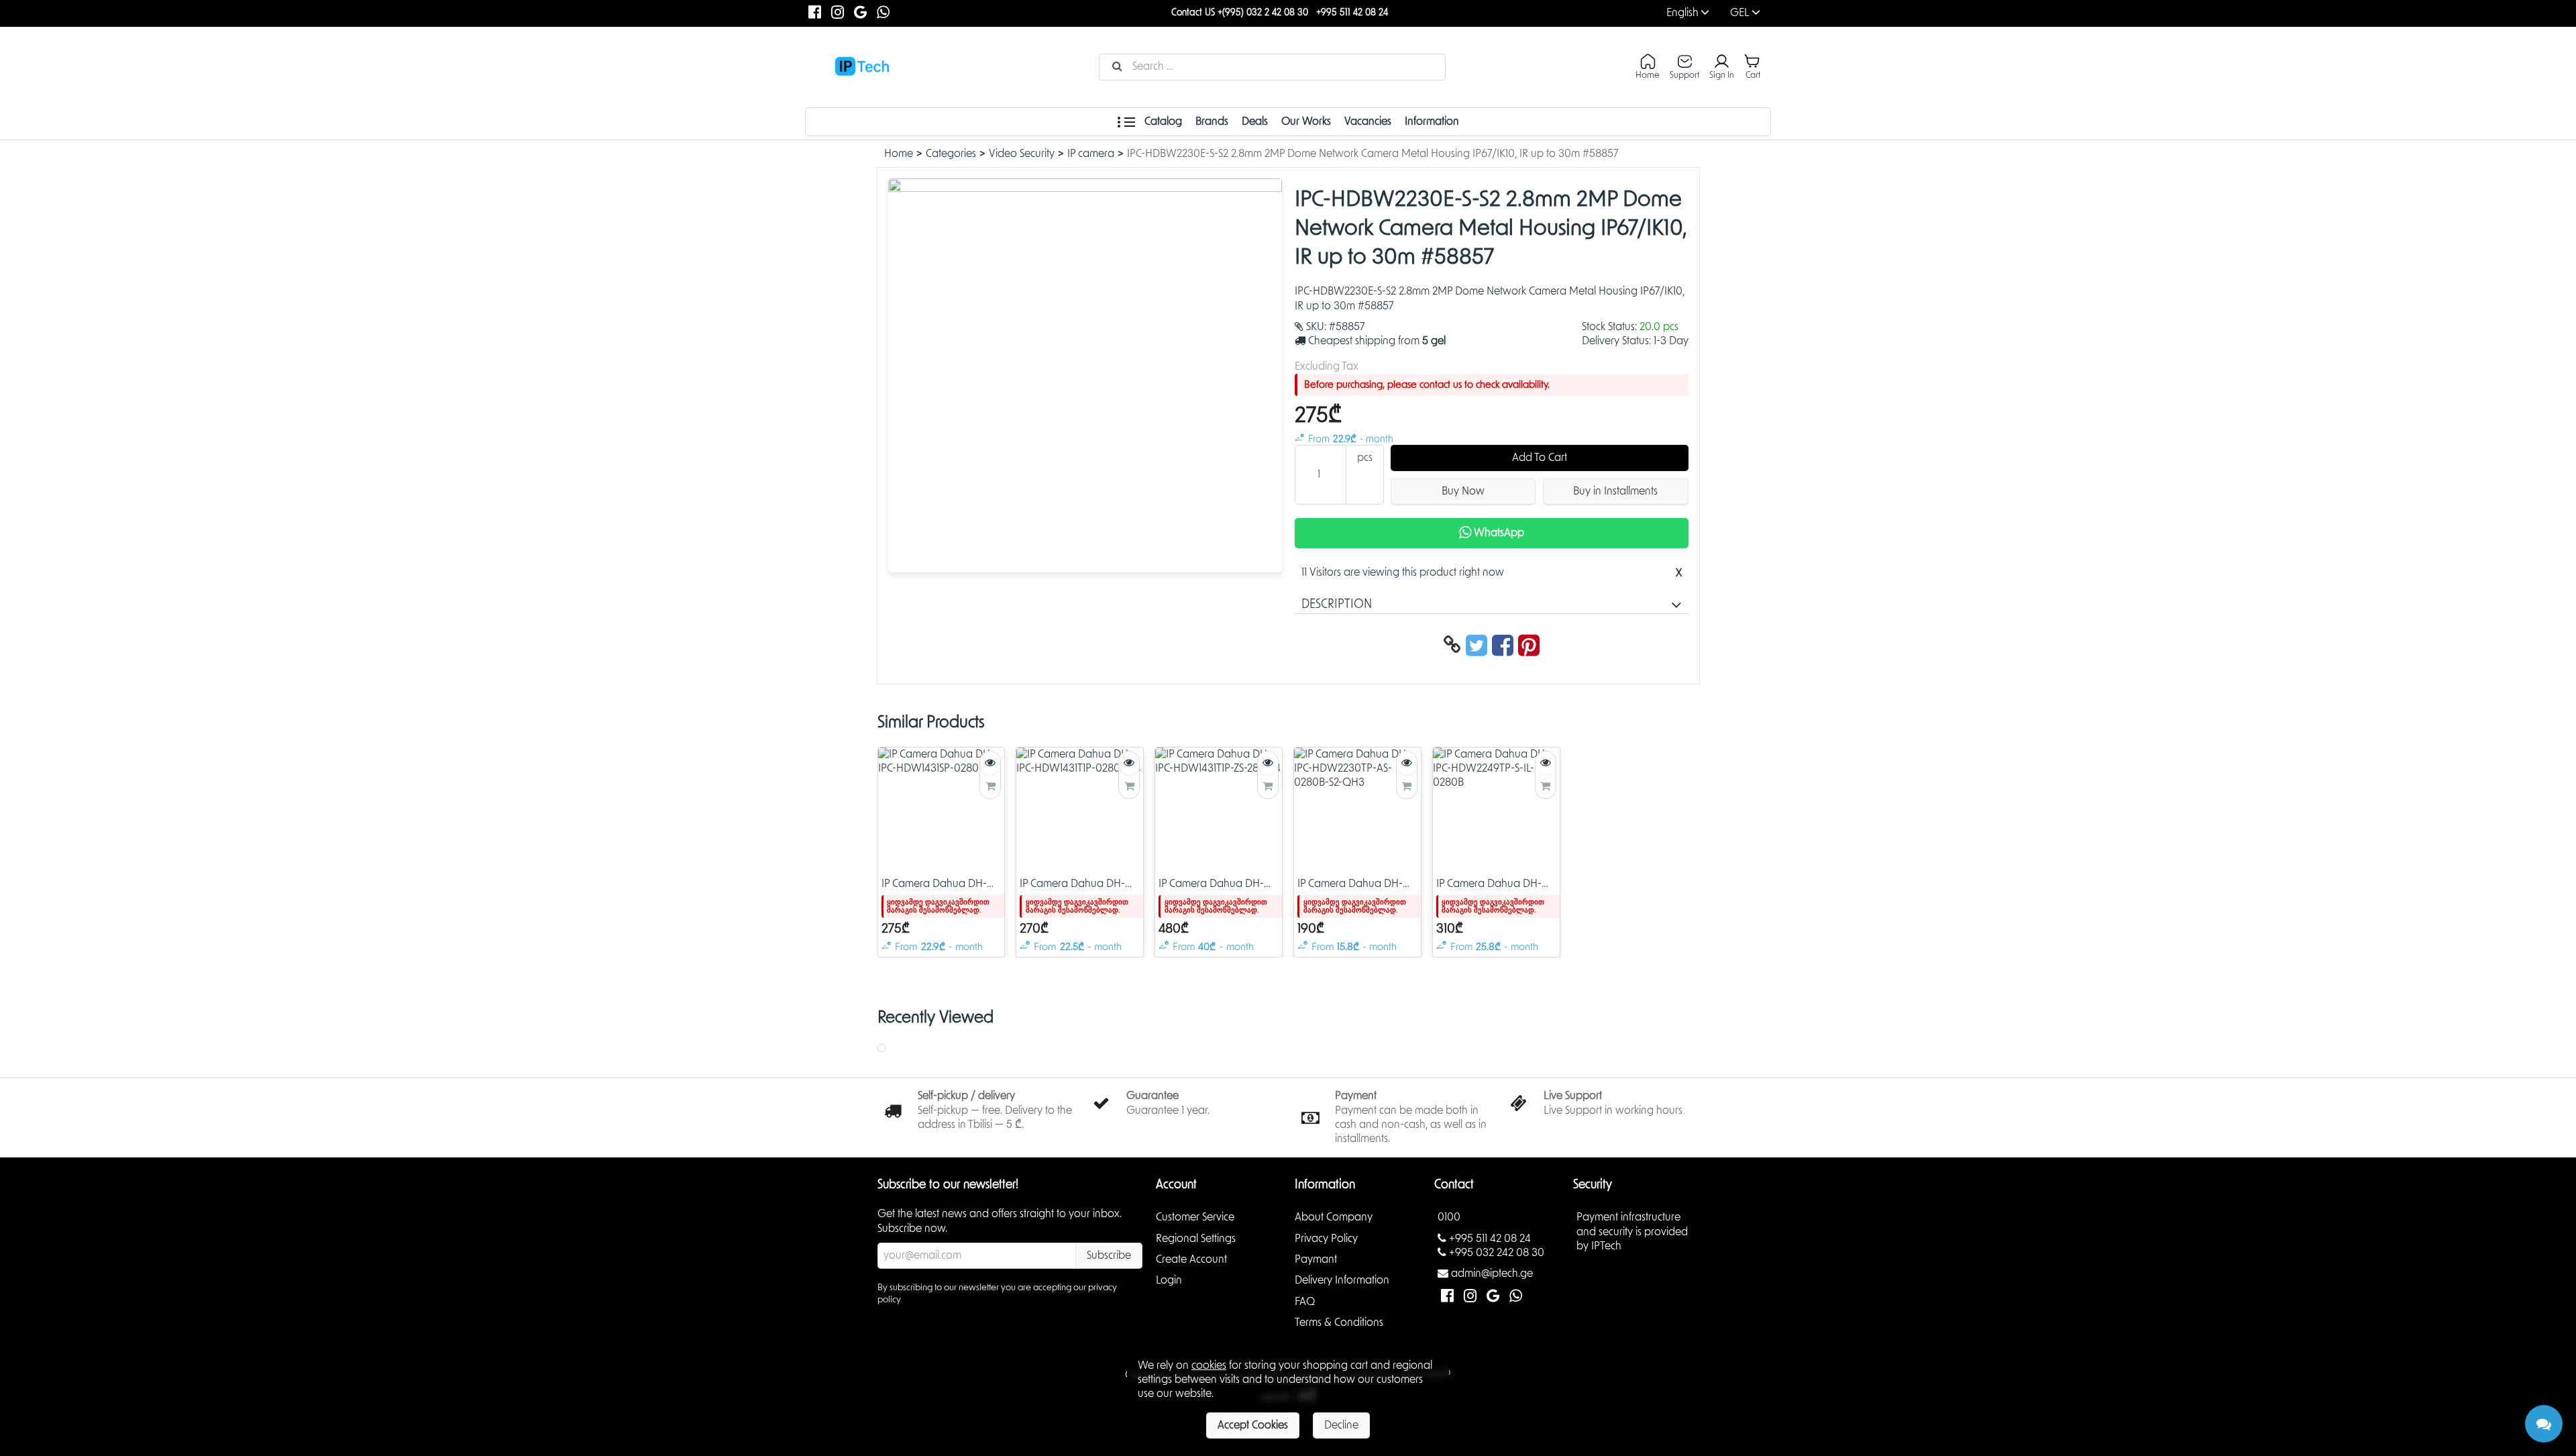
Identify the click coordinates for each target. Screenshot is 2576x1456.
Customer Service (1195, 1217)
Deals (1255, 121)
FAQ (1305, 1301)
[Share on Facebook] (1505, 646)
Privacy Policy (1326, 1238)
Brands (1212, 121)
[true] (990, 787)
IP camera (1091, 154)
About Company (1334, 1217)
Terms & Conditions (1339, 1322)
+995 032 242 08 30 (1497, 1253)
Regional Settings (1196, 1238)
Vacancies (1368, 121)
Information (1432, 121)
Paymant (1316, 1259)
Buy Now (1463, 491)
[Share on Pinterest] (1529, 646)
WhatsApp (1498, 533)
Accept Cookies (1253, 1425)
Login (1169, 1280)
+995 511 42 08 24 (1352, 13)
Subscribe (1109, 1255)
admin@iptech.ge (1492, 1273)
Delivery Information (1342, 1280)
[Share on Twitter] (1479, 646)
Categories (951, 154)
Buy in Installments (1615, 491)
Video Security (1022, 154)
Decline (1341, 1425)
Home (899, 154)
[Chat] (2544, 1424)
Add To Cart (1540, 458)
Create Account (1191, 1259)
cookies (1209, 1365)
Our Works (1306, 121)
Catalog (1162, 121)
